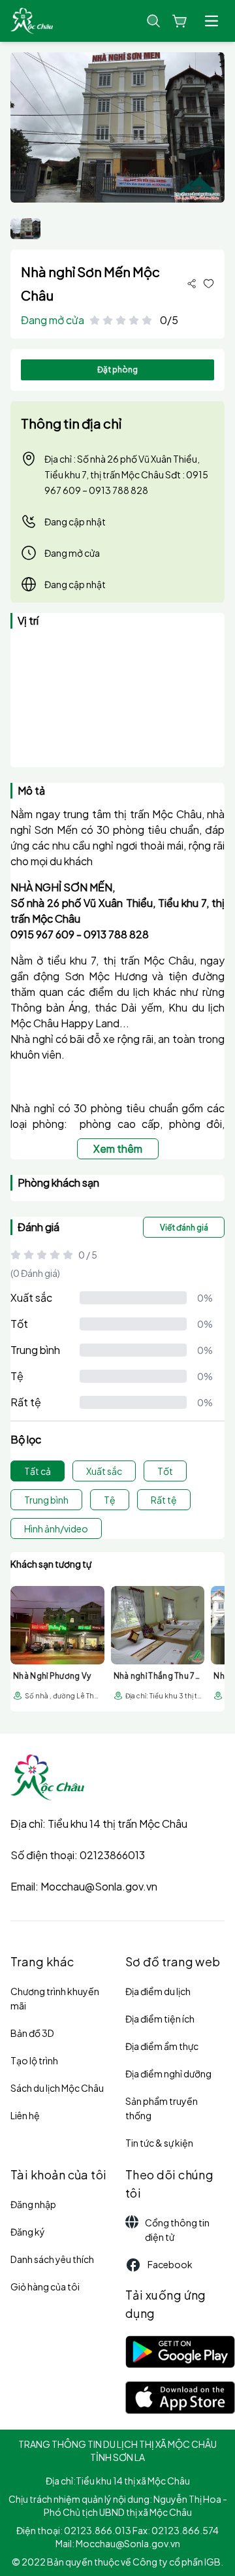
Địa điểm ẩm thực (162, 2046)
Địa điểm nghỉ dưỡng (168, 2073)
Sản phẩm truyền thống (162, 2108)
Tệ (17, 1376)
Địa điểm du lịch (158, 1991)
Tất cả (38, 1471)
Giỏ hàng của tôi (45, 2287)
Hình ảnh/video (56, 1528)
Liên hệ (25, 2115)
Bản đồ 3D (32, 2033)
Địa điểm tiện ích (160, 2019)
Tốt (19, 1324)
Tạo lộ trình (34, 2060)
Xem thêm (118, 1148)
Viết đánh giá (184, 1228)
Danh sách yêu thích (52, 2259)
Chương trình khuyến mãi (55, 1998)
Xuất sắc (31, 1297)
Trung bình (35, 1350)
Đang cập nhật (75, 521)
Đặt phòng (117, 370)
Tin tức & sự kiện (159, 2143)
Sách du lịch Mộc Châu (57, 2088)
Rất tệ (26, 1402)
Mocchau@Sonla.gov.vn (99, 1886)
